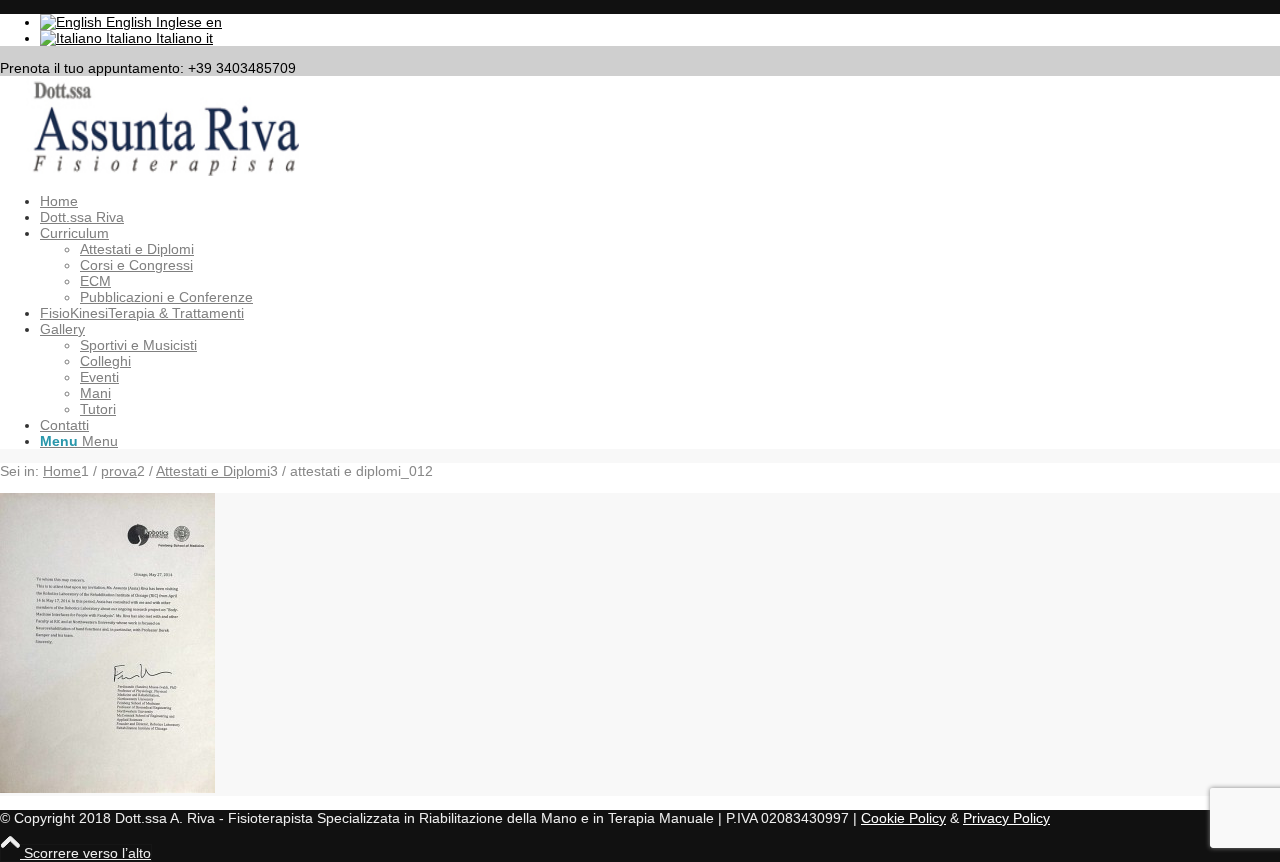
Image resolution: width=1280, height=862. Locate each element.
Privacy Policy (1006, 818)
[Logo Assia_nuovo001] (150, 171)
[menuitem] (660, 201)
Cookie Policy (903, 818)
